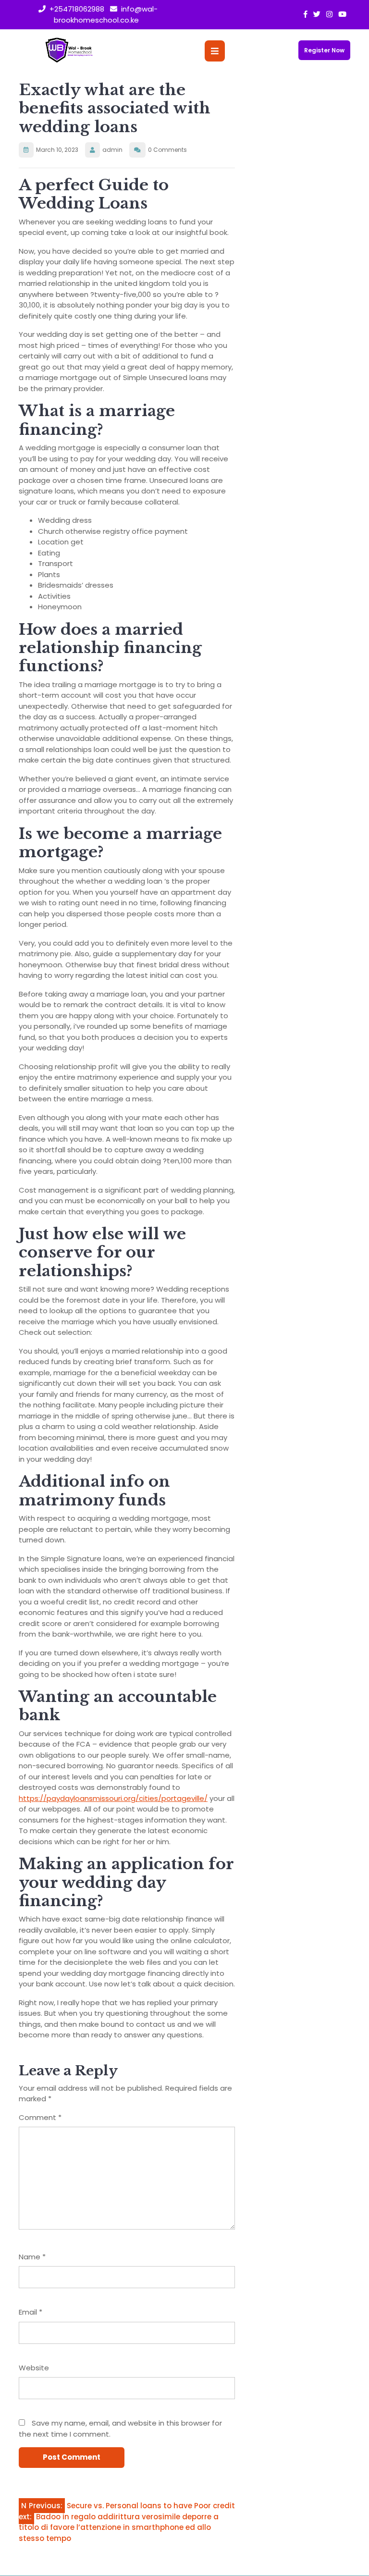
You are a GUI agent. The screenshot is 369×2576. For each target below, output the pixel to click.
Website (34, 2368)
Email (31, 2312)
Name (32, 2257)
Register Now (324, 50)
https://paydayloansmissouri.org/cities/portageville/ (113, 1798)
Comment (40, 2117)
